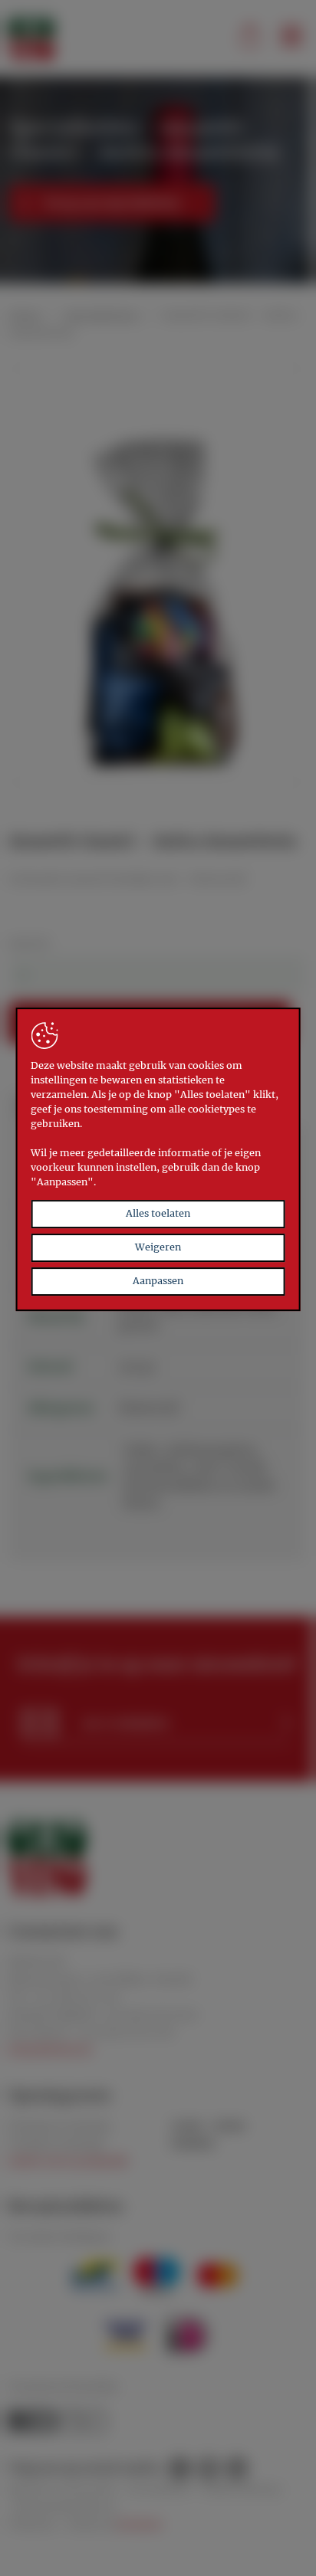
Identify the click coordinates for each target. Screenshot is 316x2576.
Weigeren (158, 1247)
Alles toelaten (158, 1214)
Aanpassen (158, 1281)
